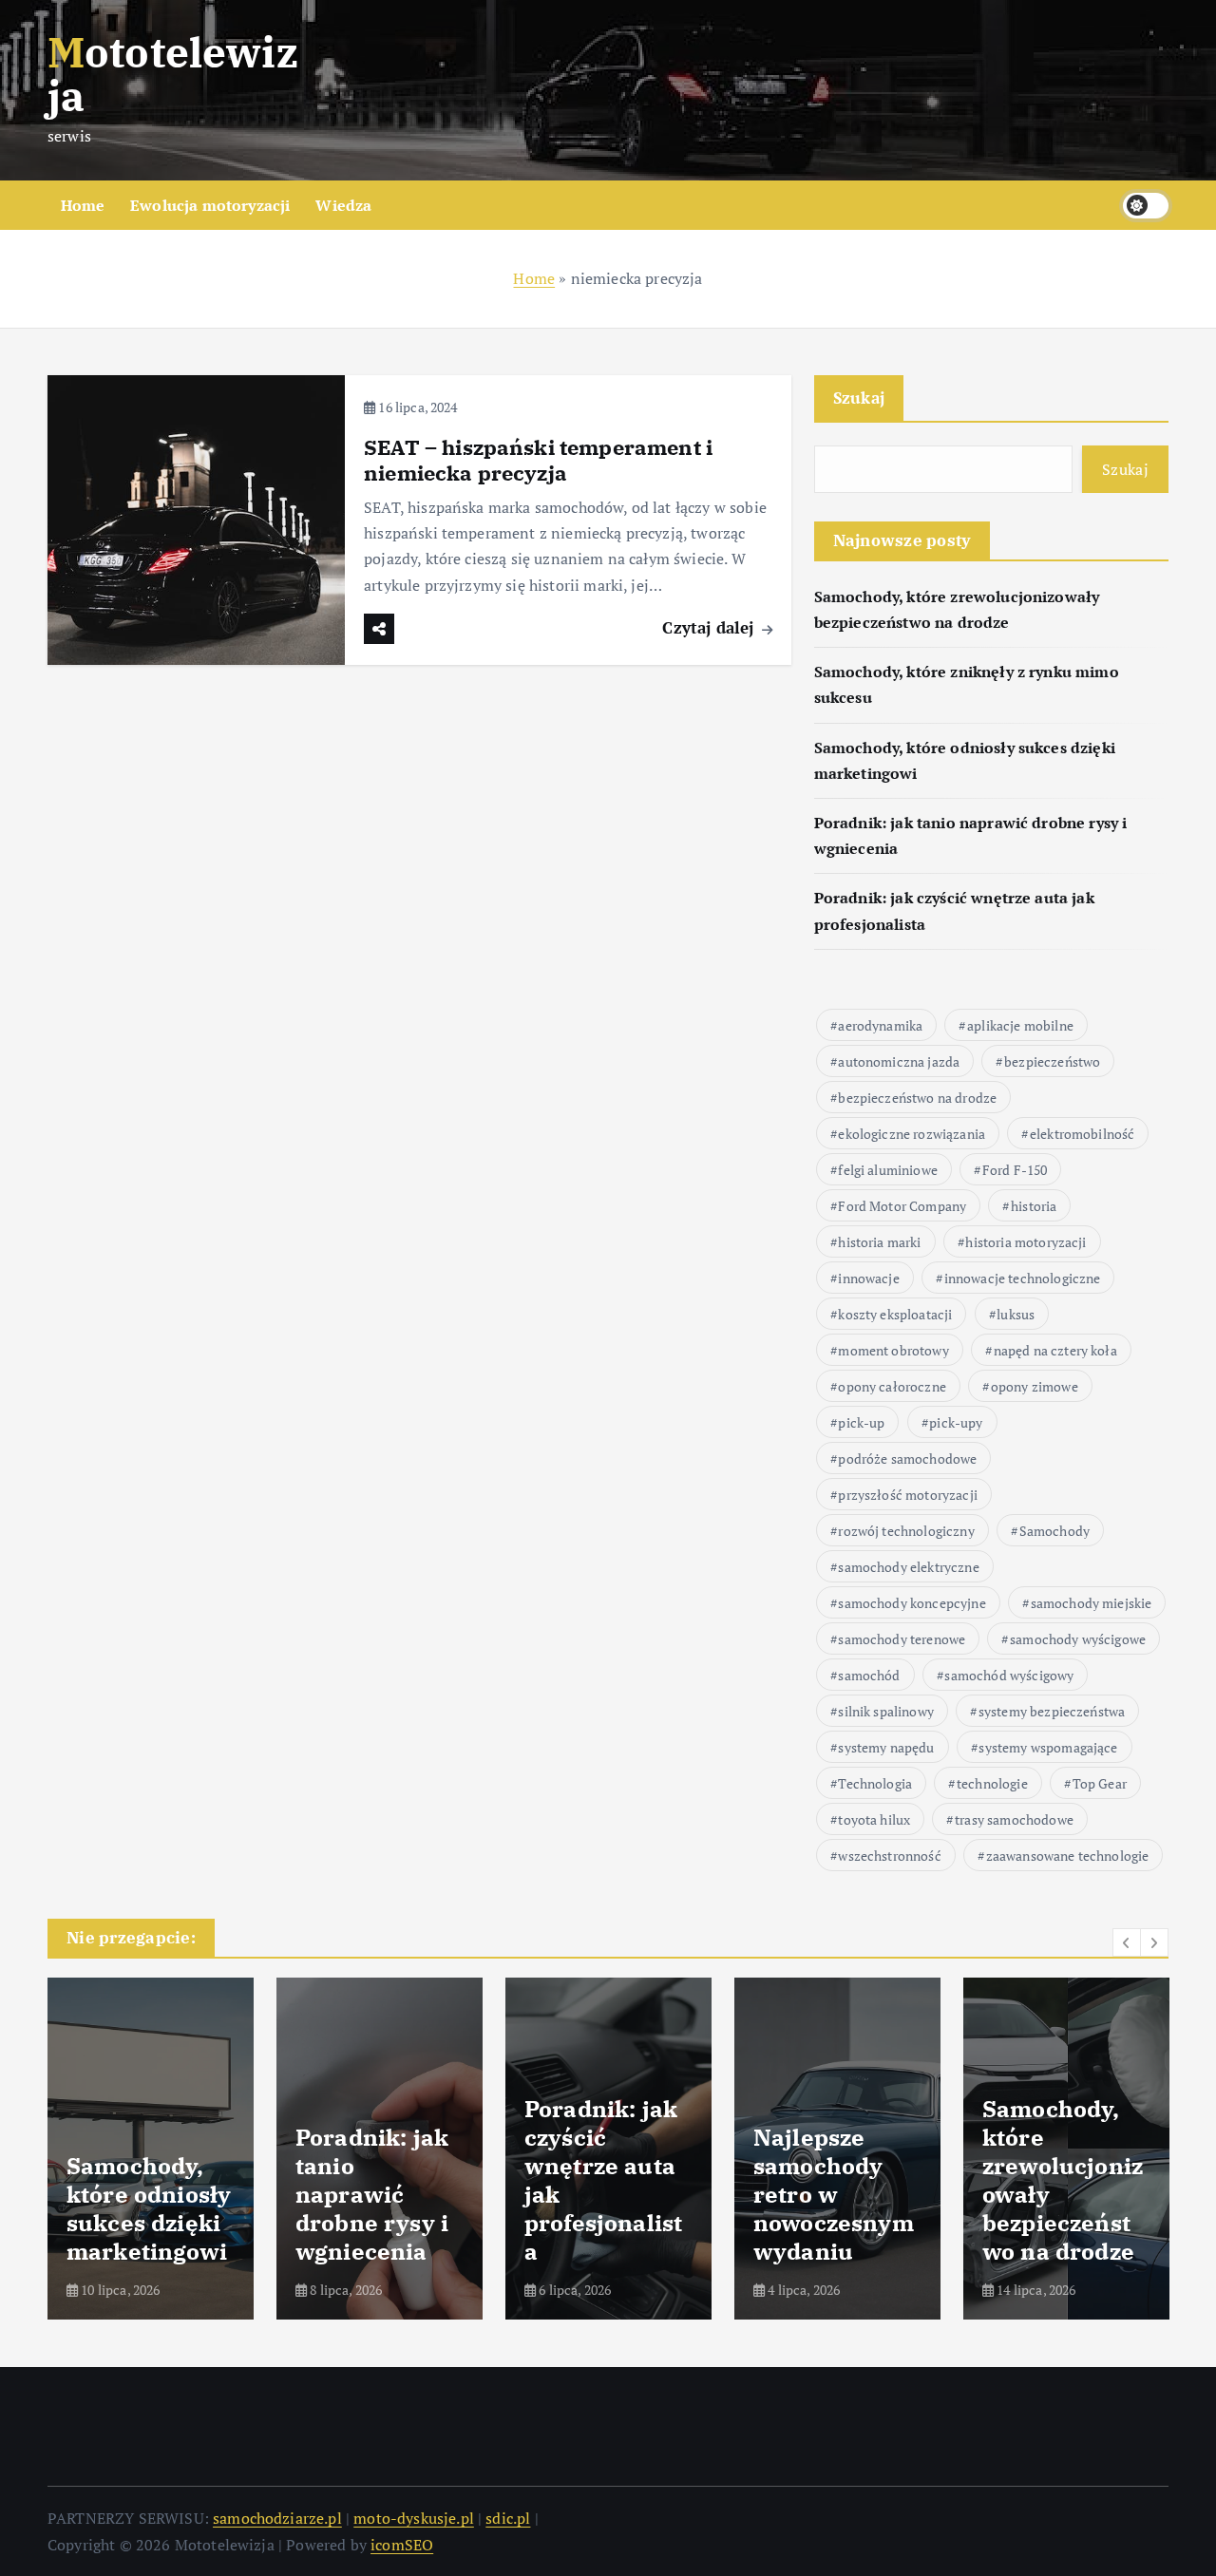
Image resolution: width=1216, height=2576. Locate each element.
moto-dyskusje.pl (414, 2518)
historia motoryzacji (1026, 1242)
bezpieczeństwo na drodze (917, 1098)
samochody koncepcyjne (912, 1603)
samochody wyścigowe (1078, 1639)
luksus (1016, 1314)
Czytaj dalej (710, 627)
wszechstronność (889, 1856)
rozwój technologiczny (906, 1531)
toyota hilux (874, 1819)
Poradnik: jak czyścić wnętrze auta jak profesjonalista (603, 2180)
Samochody (1054, 1531)
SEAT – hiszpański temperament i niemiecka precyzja (538, 460)
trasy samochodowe (1014, 1819)
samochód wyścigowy (1009, 1675)
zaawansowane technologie (1068, 1856)
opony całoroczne (892, 1386)
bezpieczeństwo (1052, 1061)
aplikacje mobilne (1020, 1025)
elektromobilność (1083, 1134)
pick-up (861, 1422)
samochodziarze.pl (277, 2518)
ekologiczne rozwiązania (912, 1134)
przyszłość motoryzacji (908, 1495)
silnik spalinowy (886, 1711)
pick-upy (956, 1422)
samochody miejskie (1092, 1603)
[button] (1127, 1942)
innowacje (868, 1278)
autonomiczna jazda (899, 1061)
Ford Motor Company (902, 1206)
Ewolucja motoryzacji (210, 205)
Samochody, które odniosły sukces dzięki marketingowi (149, 2208)
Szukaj (859, 398)
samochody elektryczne (908, 1567)
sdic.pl (508, 2518)
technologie (992, 1783)
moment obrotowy (893, 1350)
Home (83, 205)
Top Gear (1100, 1783)
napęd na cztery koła (1055, 1350)
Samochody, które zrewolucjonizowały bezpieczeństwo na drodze (1063, 2180)
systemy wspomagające (1048, 1747)
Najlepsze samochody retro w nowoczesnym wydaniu (834, 2194)
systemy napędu (886, 1747)
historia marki (879, 1242)
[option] (151, 2149)
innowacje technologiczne (1023, 1278)
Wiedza (343, 205)
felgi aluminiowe (888, 1170)
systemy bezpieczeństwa (1052, 1711)
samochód (869, 1675)
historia (1034, 1206)
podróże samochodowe (907, 1458)
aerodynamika (880, 1025)
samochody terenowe (902, 1639)
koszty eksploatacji (895, 1314)
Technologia (875, 1783)
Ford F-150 (1015, 1170)
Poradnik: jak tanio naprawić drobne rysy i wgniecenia (372, 2194)
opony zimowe (1035, 1386)
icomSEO (402, 2545)
